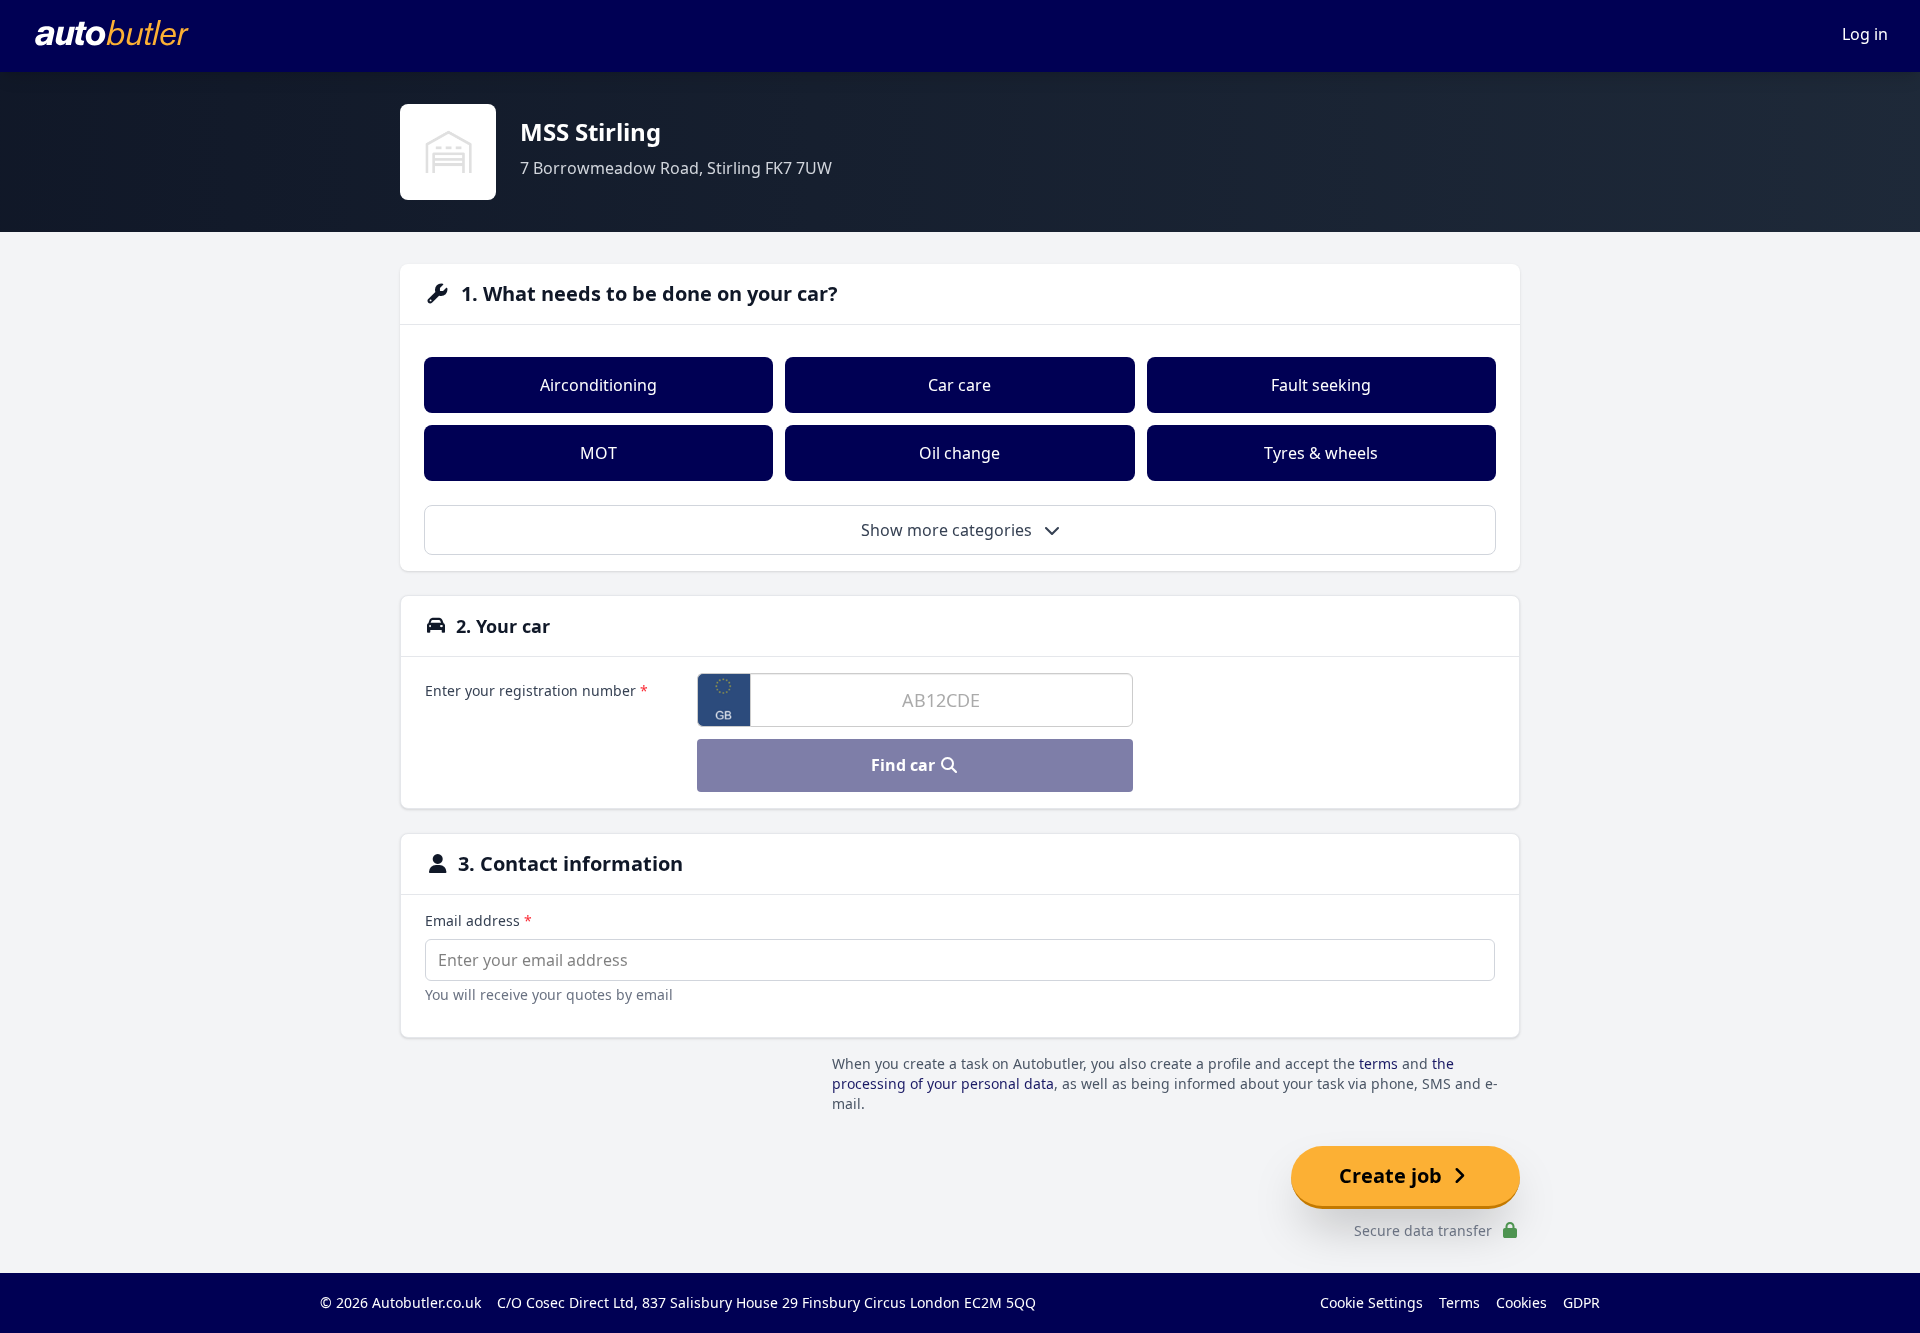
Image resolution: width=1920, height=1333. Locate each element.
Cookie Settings (1371, 1302)
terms (1378, 1063)
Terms (1459, 1302)
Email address (478, 920)
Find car (905, 765)
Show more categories (948, 530)
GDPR (1581, 1302)
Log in (1865, 34)
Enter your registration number (536, 690)
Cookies (1521, 1302)
